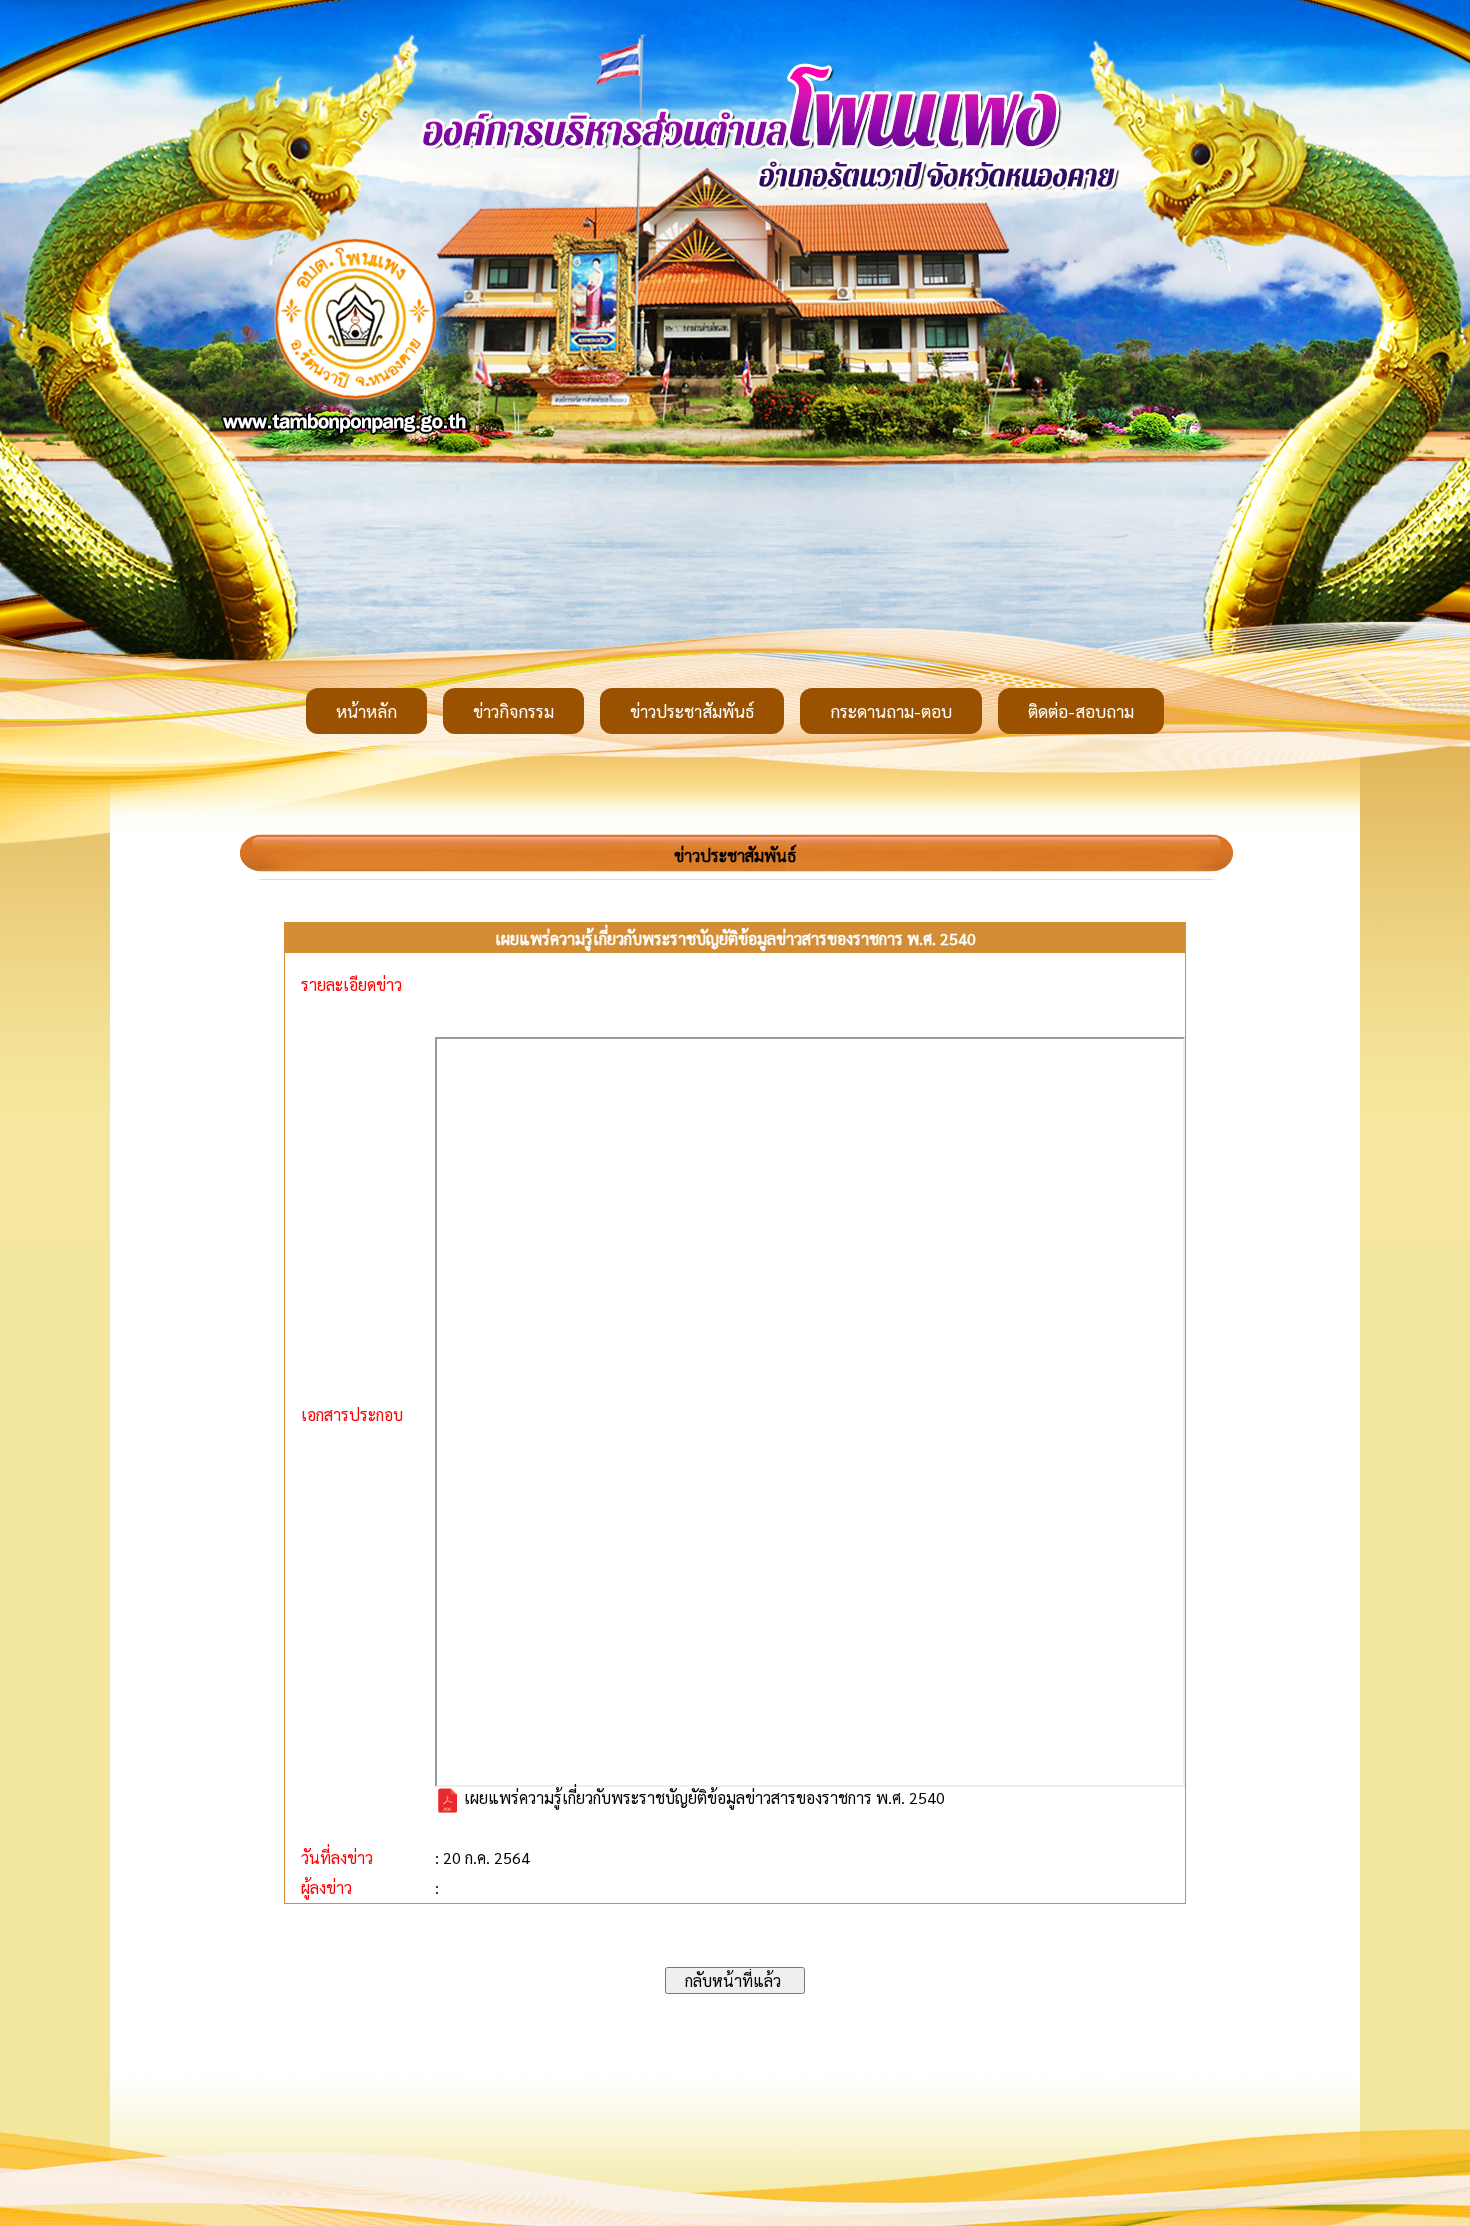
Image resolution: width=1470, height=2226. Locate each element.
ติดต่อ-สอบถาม (1081, 711)
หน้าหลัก (366, 711)
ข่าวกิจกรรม (513, 711)
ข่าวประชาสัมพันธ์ (692, 711)
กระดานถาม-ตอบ (891, 711)
